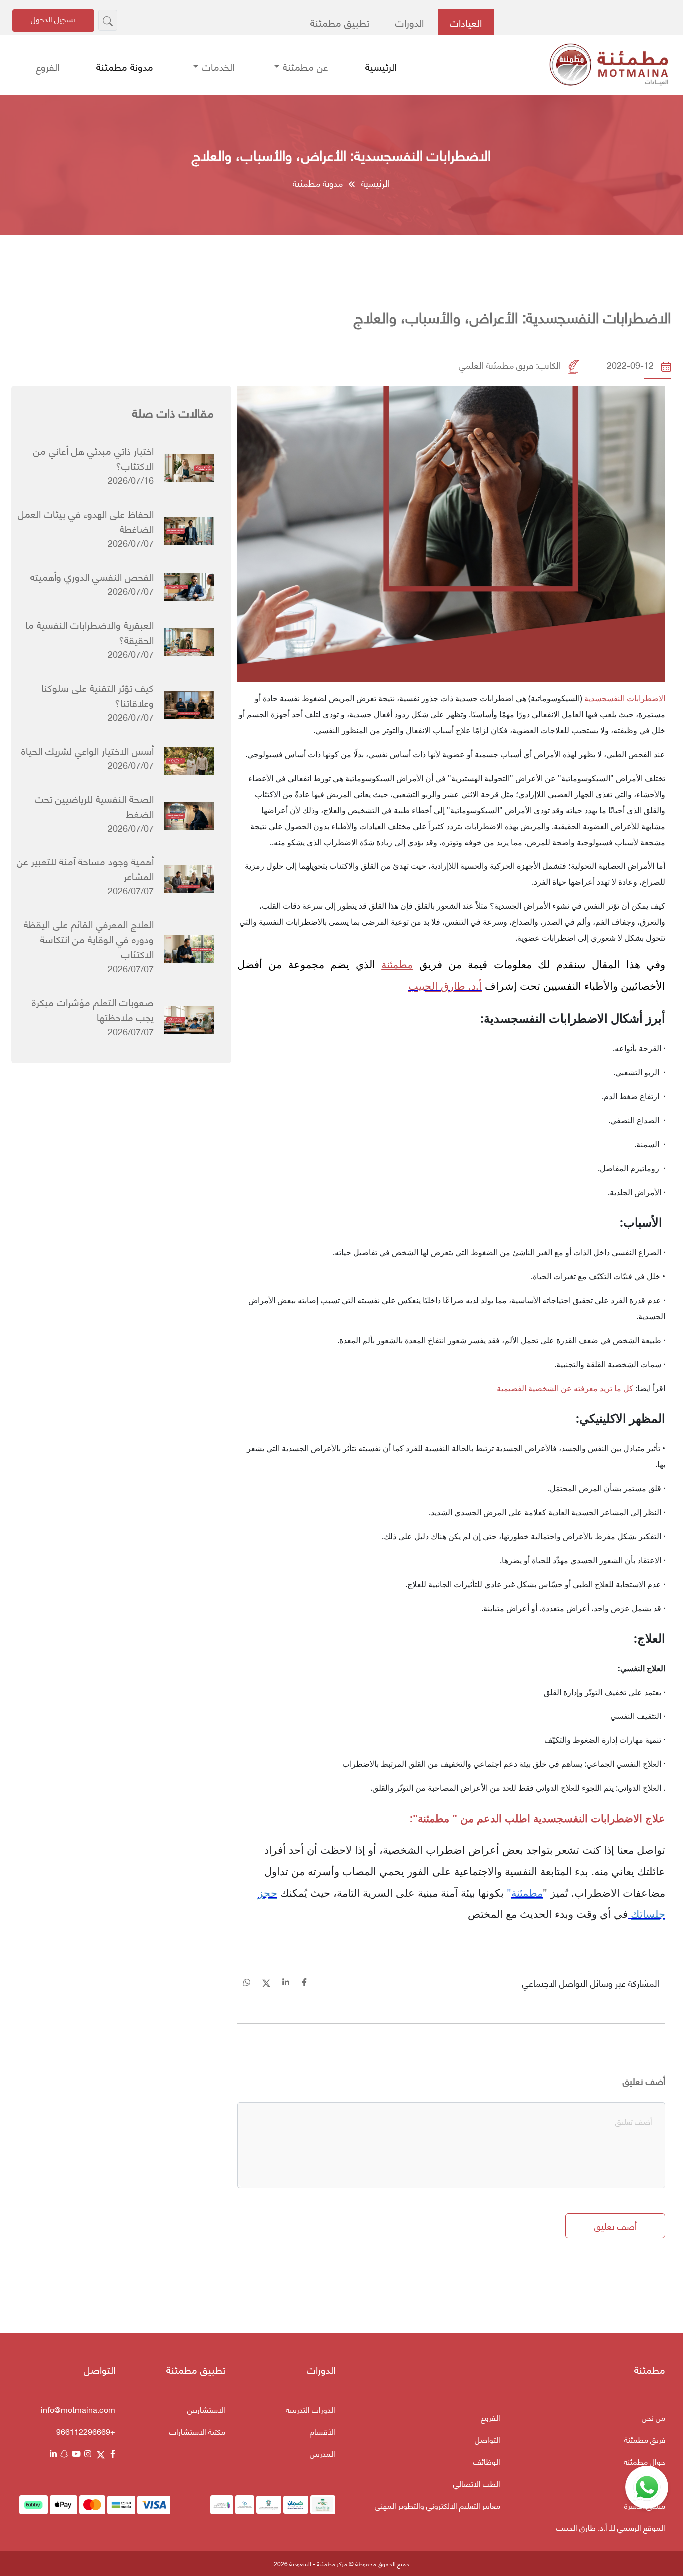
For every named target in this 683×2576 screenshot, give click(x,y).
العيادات (466, 22)
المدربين (323, 2453)
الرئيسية (381, 66)
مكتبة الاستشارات (197, 2431)
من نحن (654, 2417)
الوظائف (487, 2461)
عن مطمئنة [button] (304, 66)
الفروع (48, 66)
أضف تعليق (644, 2081)
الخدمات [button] (217, 66)
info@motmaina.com (78, 2409)
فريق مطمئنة (645, 2439)
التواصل (488, 2439)
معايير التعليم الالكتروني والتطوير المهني (438, 2505)
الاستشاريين (206, 2409)
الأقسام (323, 2431)
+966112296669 (86, 2431)
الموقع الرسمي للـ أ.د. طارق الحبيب (611, 2527)
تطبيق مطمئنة (340, 22)
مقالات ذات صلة (173, 412)
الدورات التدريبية (311, 2409)
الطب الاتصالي (477, 2483)
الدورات (410, 22)
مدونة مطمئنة (125, 66)
